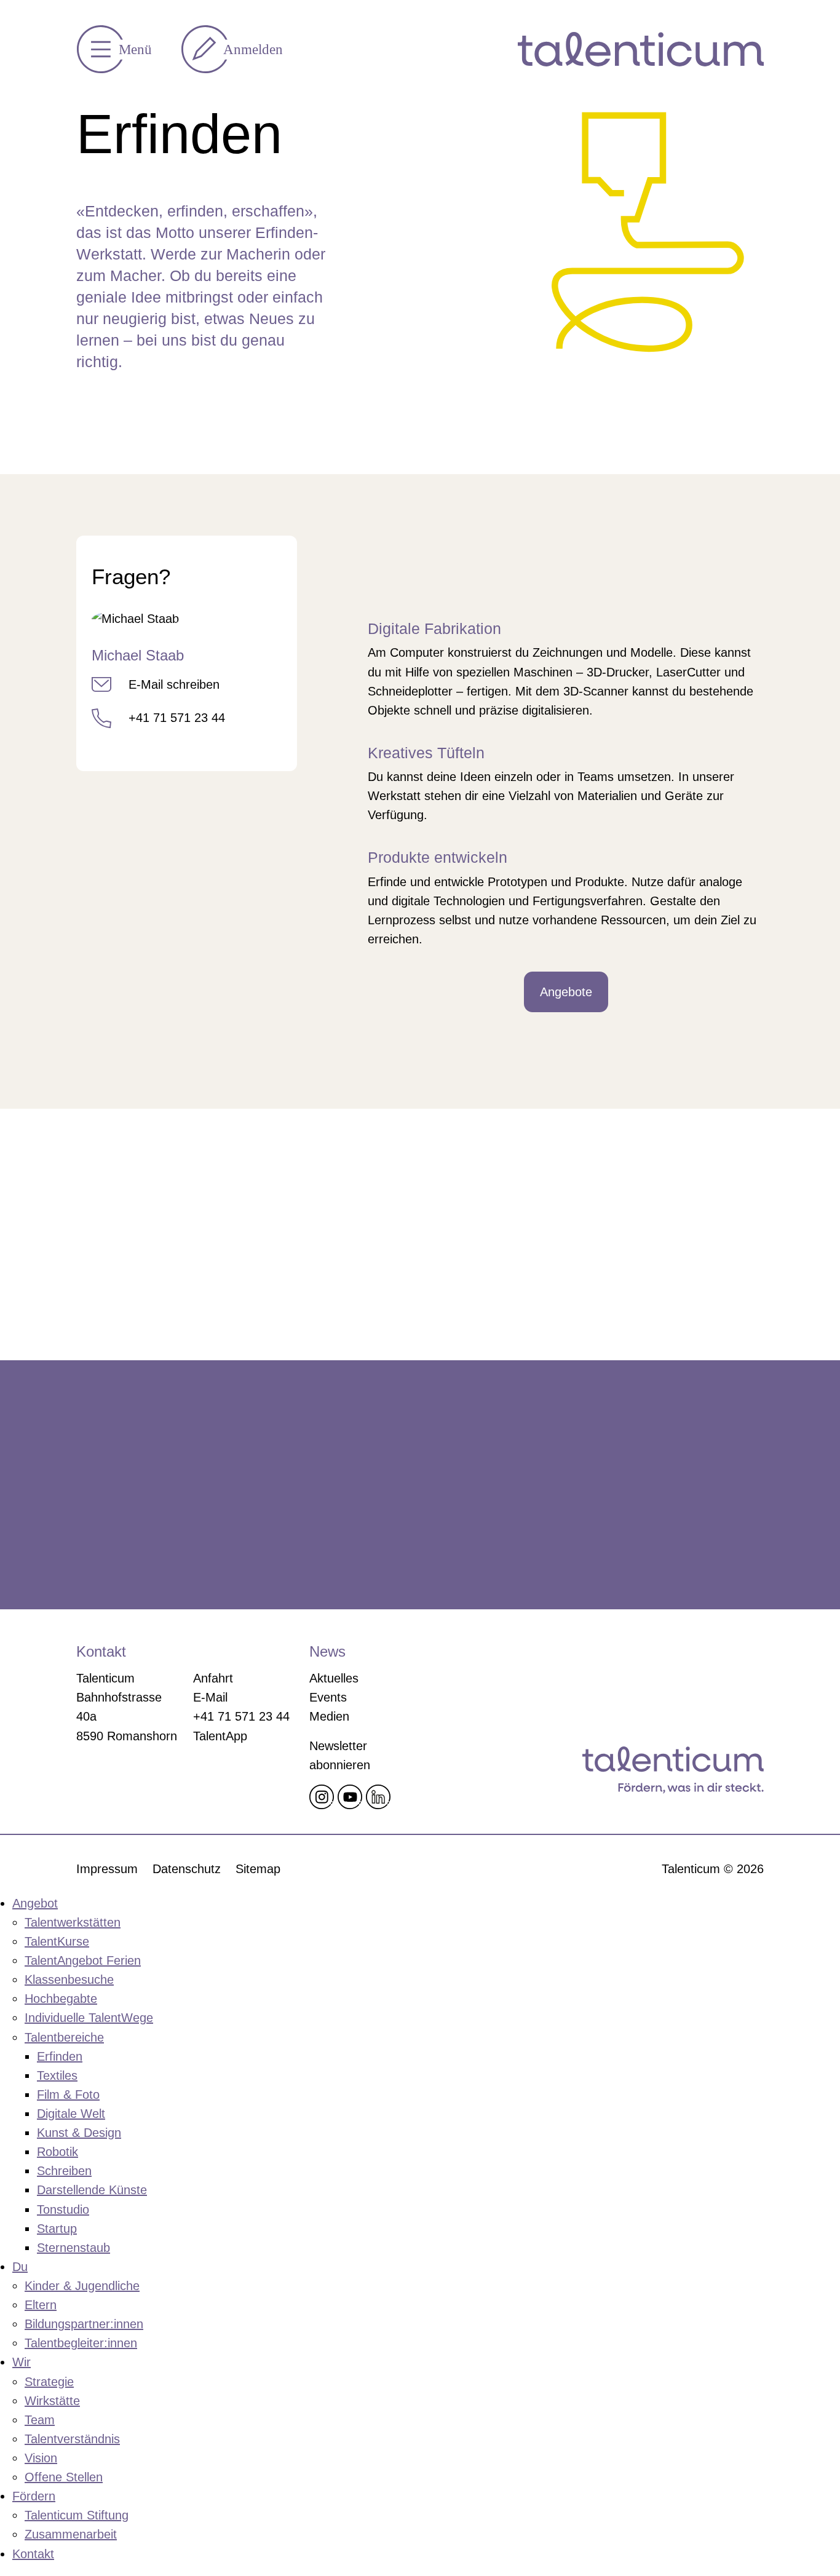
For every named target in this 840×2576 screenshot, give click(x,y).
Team (40, 2420)
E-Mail (210, 1697)
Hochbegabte (61, 1999)
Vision (41, 2458)
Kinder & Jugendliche (82, 2286)
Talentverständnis (72, 2439)
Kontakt (33, 2554)
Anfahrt (213, 1678)
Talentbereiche (64, 2037)
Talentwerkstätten (73, 1922)
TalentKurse (57, 1941)
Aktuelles (334, 1678)
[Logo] (641, 49)
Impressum (107, 1869)
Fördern (34, 2496)
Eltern (41, 2305)
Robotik (57, 2152)
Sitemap (258, 1869)
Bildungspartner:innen (84, 2324)
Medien (329, 1716)
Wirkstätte (52, 2401)
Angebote (566, 992)
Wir (22, 2362)
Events (328, 1697)
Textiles (57, 2075)
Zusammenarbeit (71, 2534)
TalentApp (220, 1736)
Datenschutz (187, 1869)
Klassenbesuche (69, 1980)
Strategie (49, 2382)
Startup (57, 2229)
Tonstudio (63, 2209)
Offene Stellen (64, 2477)
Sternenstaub (73, 2248)
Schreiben (64, 2171)
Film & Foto (68, 2094)
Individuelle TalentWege (89, 2018)
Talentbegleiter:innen (81, 2343)
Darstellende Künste (92, 2190)
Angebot (35, 1903)
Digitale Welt (71, 2114)
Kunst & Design (79, 2133)
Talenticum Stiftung (77, 2515)
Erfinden (60, 2056)
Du (20, 2267)
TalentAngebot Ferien (83, 1960)
